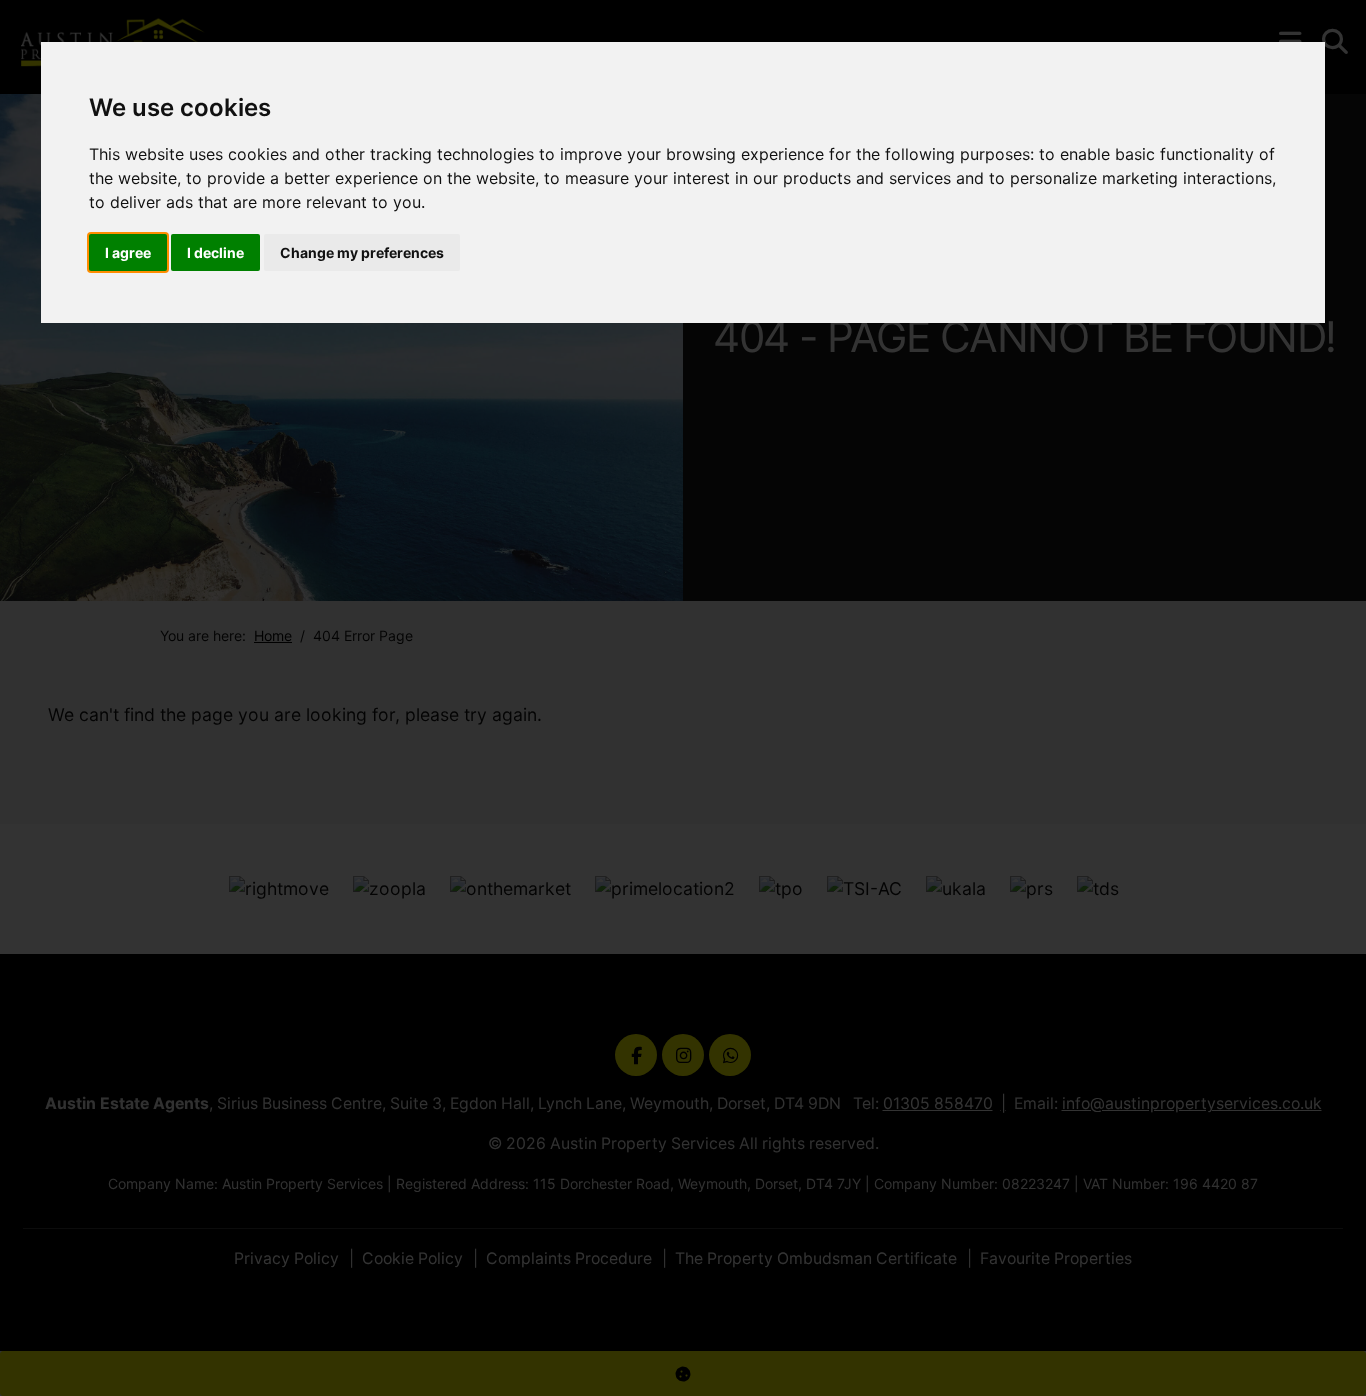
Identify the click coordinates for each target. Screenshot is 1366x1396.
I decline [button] (215, 252)
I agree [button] (128, 252)
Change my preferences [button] (362, 252)
